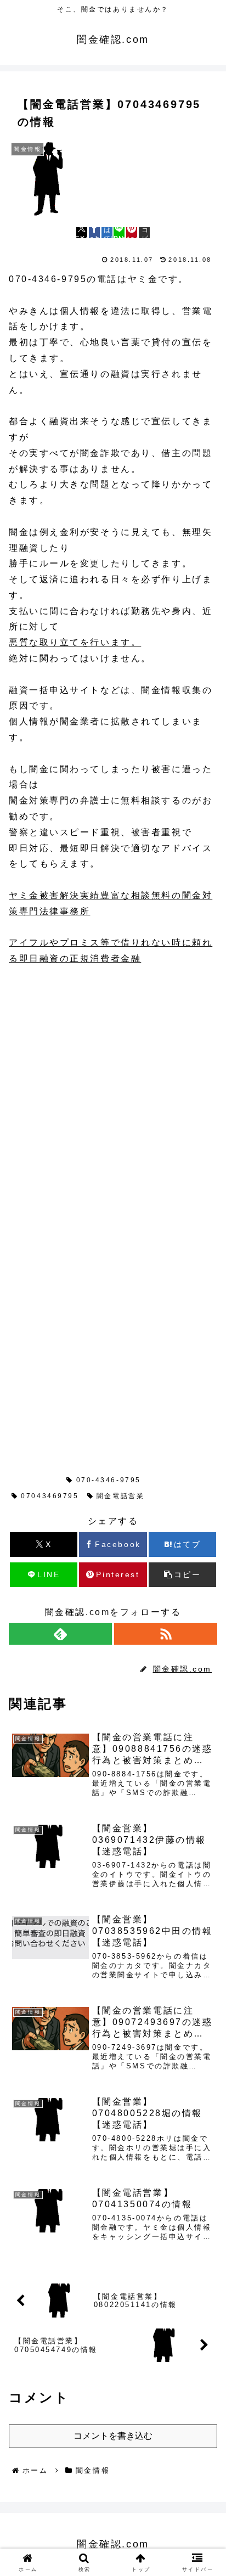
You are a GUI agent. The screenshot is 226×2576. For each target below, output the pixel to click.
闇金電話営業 (120, 1496)
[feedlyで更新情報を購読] (60, 1634)
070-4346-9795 (109, 1480)
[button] (144, 233)
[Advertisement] (113, 1096)
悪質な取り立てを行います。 (75, 642)
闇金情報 (38, 1480)
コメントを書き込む (113, 2436)
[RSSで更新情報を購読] (166, 1634)
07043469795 (50, 1496)
